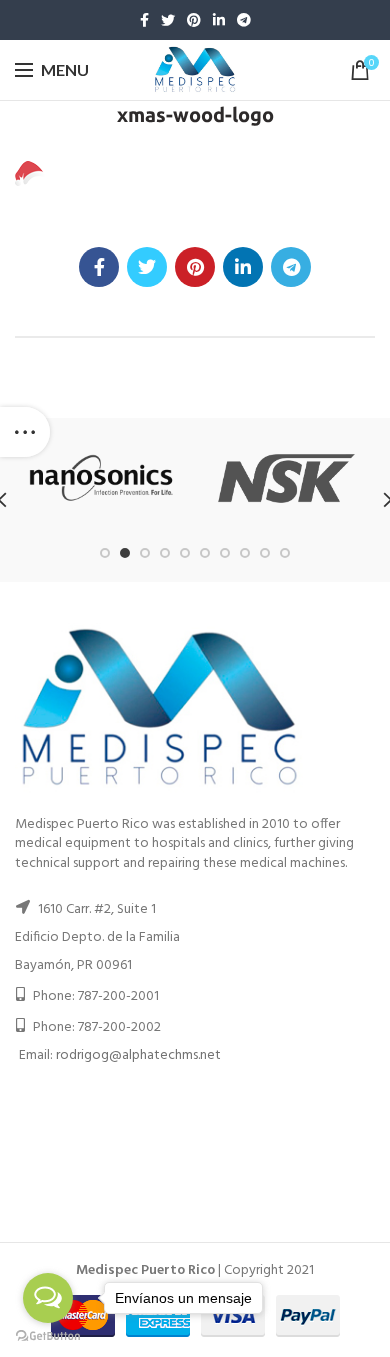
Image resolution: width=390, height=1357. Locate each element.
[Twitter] (168, 20)
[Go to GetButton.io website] (48, 1336)
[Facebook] (144, 20)
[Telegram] (244, 20)
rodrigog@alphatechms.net (138, 1055)
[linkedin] (219, 20)
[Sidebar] (25, 432)
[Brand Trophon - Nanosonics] (101, 478)
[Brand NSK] (286, 478)
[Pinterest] (194, 20)
